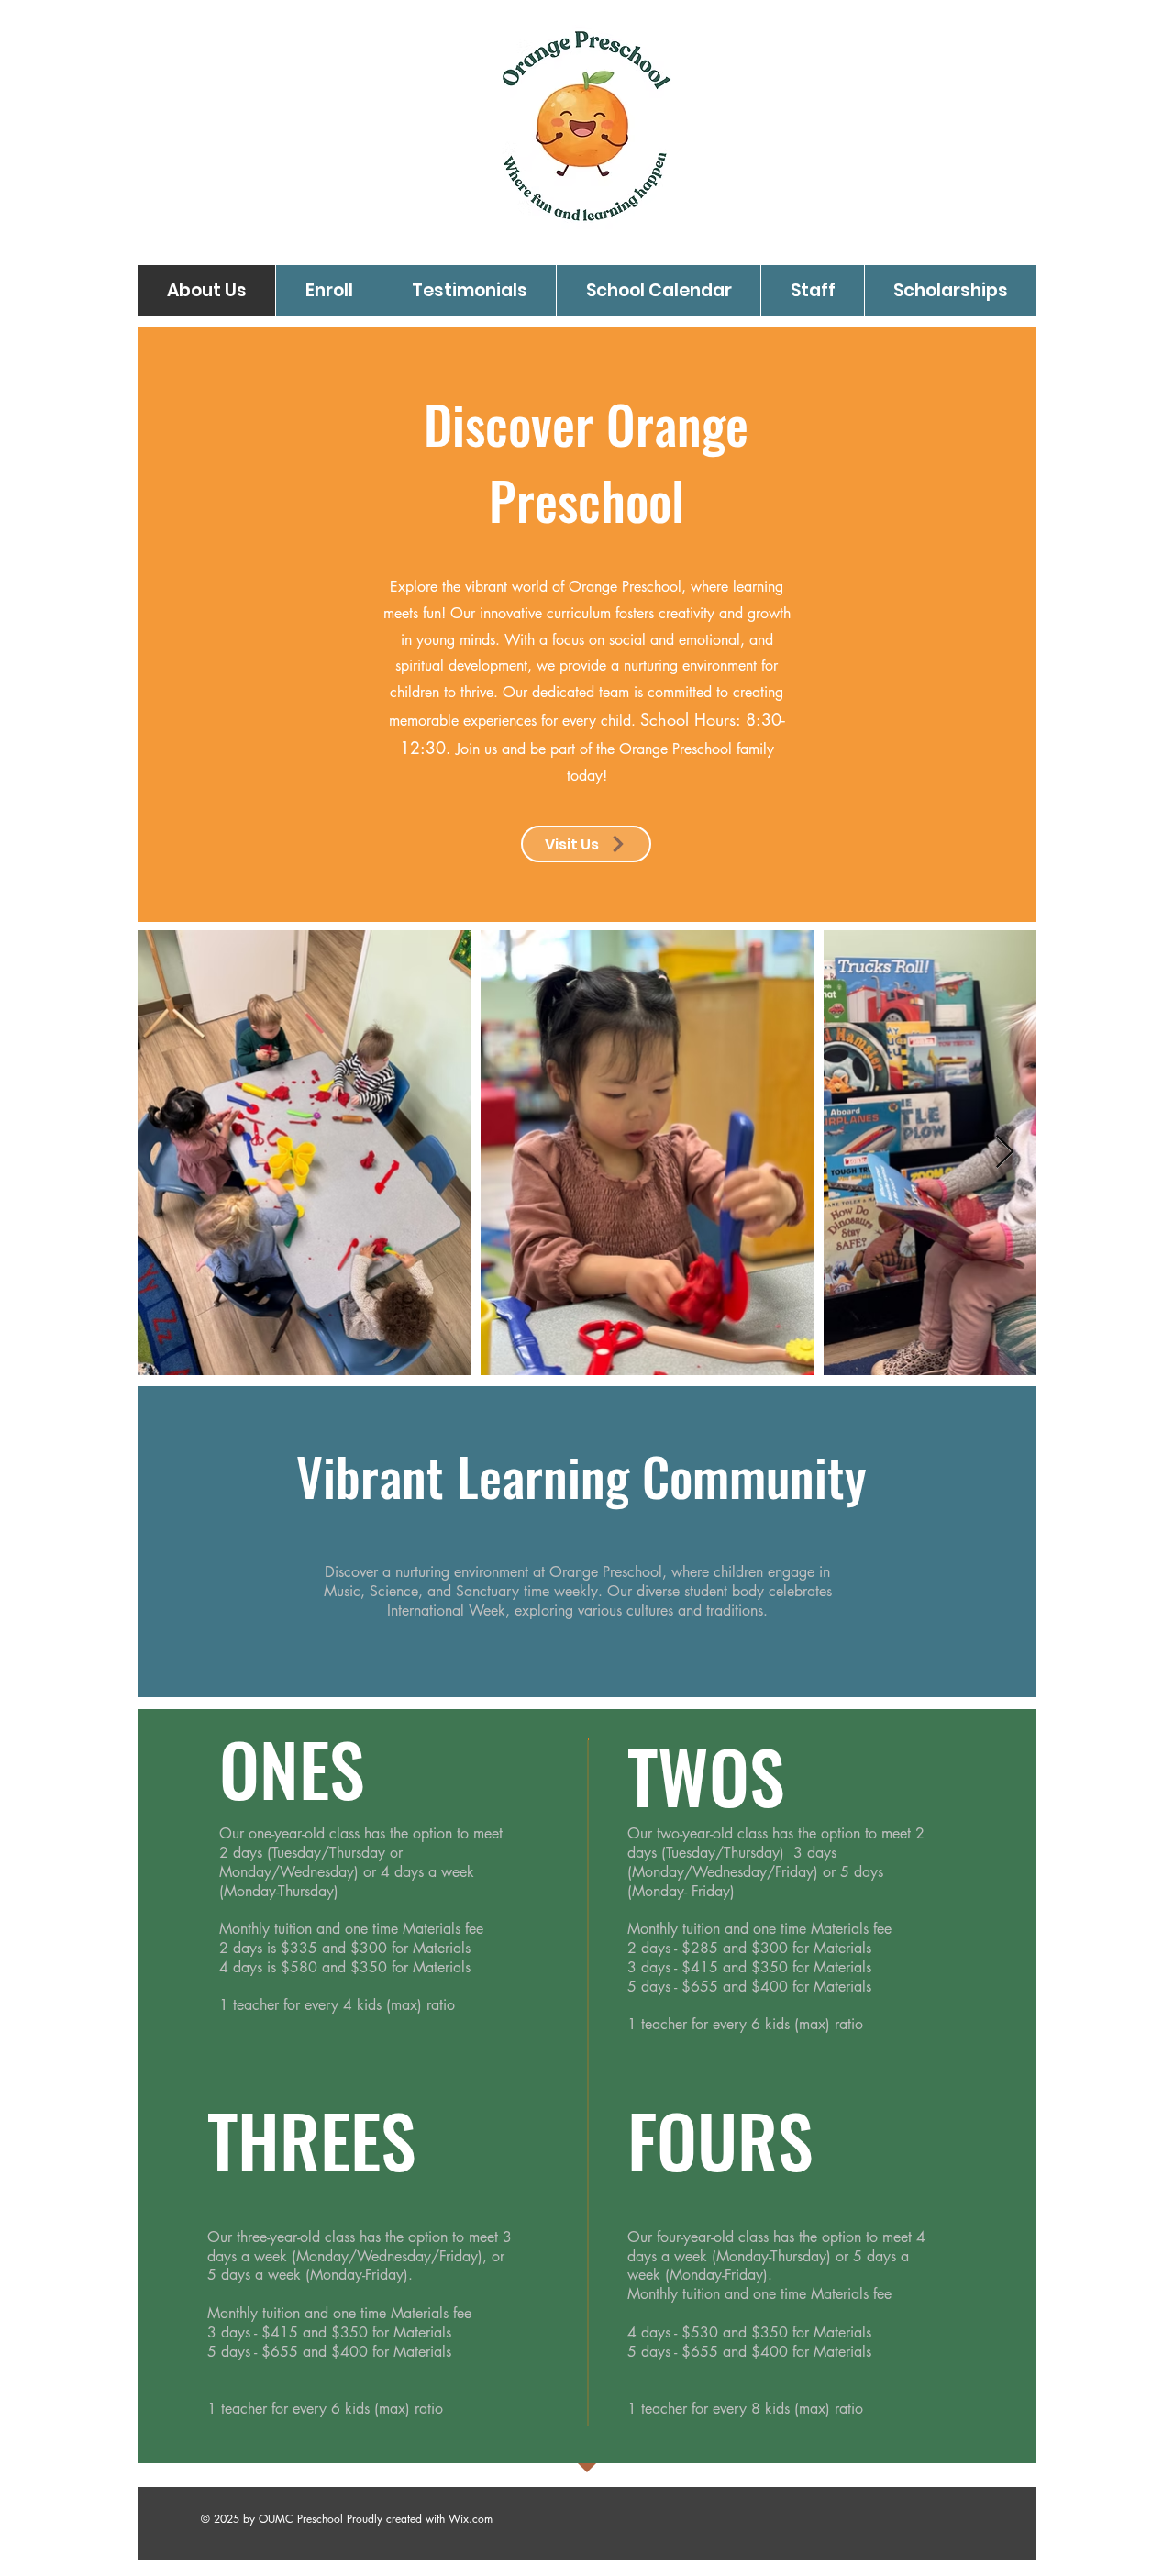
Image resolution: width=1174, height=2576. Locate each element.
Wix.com (471, 2519)
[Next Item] (1005, 1153)
